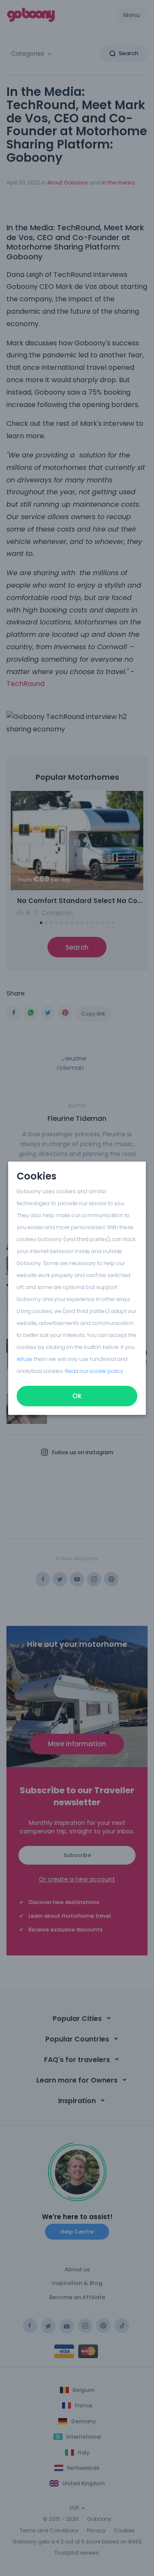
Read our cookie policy (94, 1371)
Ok (77, 1396)
